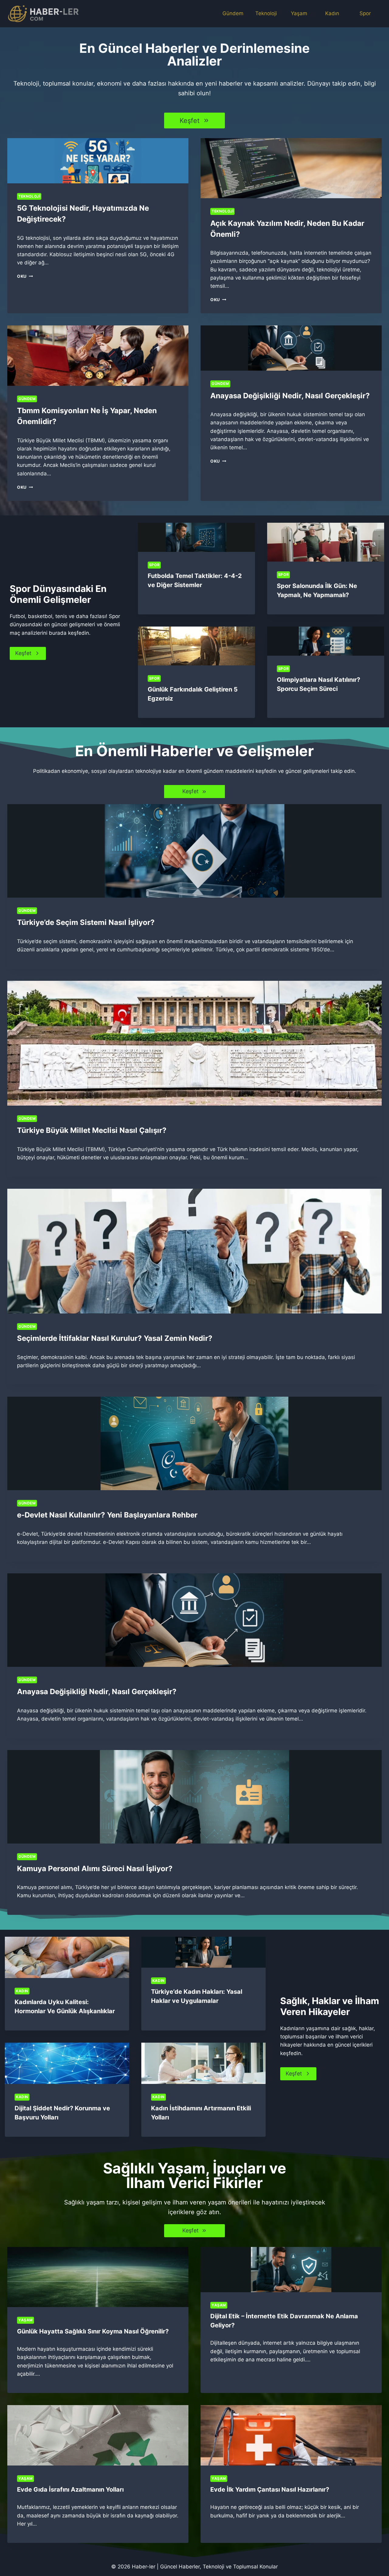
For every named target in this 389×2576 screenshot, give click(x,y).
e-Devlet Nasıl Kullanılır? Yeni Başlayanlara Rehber (107, 1515)
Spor (365, 13)
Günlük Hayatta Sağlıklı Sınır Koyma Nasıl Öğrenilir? (93, 2331)
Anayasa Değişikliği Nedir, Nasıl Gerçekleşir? (290, 396)
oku (24, 276)
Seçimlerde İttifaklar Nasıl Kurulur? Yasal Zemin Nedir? (115, 1338)
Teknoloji (266, 13)
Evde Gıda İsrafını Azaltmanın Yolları (70, 2489)
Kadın (332, 13)
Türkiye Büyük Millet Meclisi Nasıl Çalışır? (92, 1130)
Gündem (233, 13)
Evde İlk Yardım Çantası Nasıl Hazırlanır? (270, 2489)
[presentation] (98, 161)
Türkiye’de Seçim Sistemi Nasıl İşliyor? (86, 922)
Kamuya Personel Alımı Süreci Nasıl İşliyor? (95, 1869)
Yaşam (299, 13)
